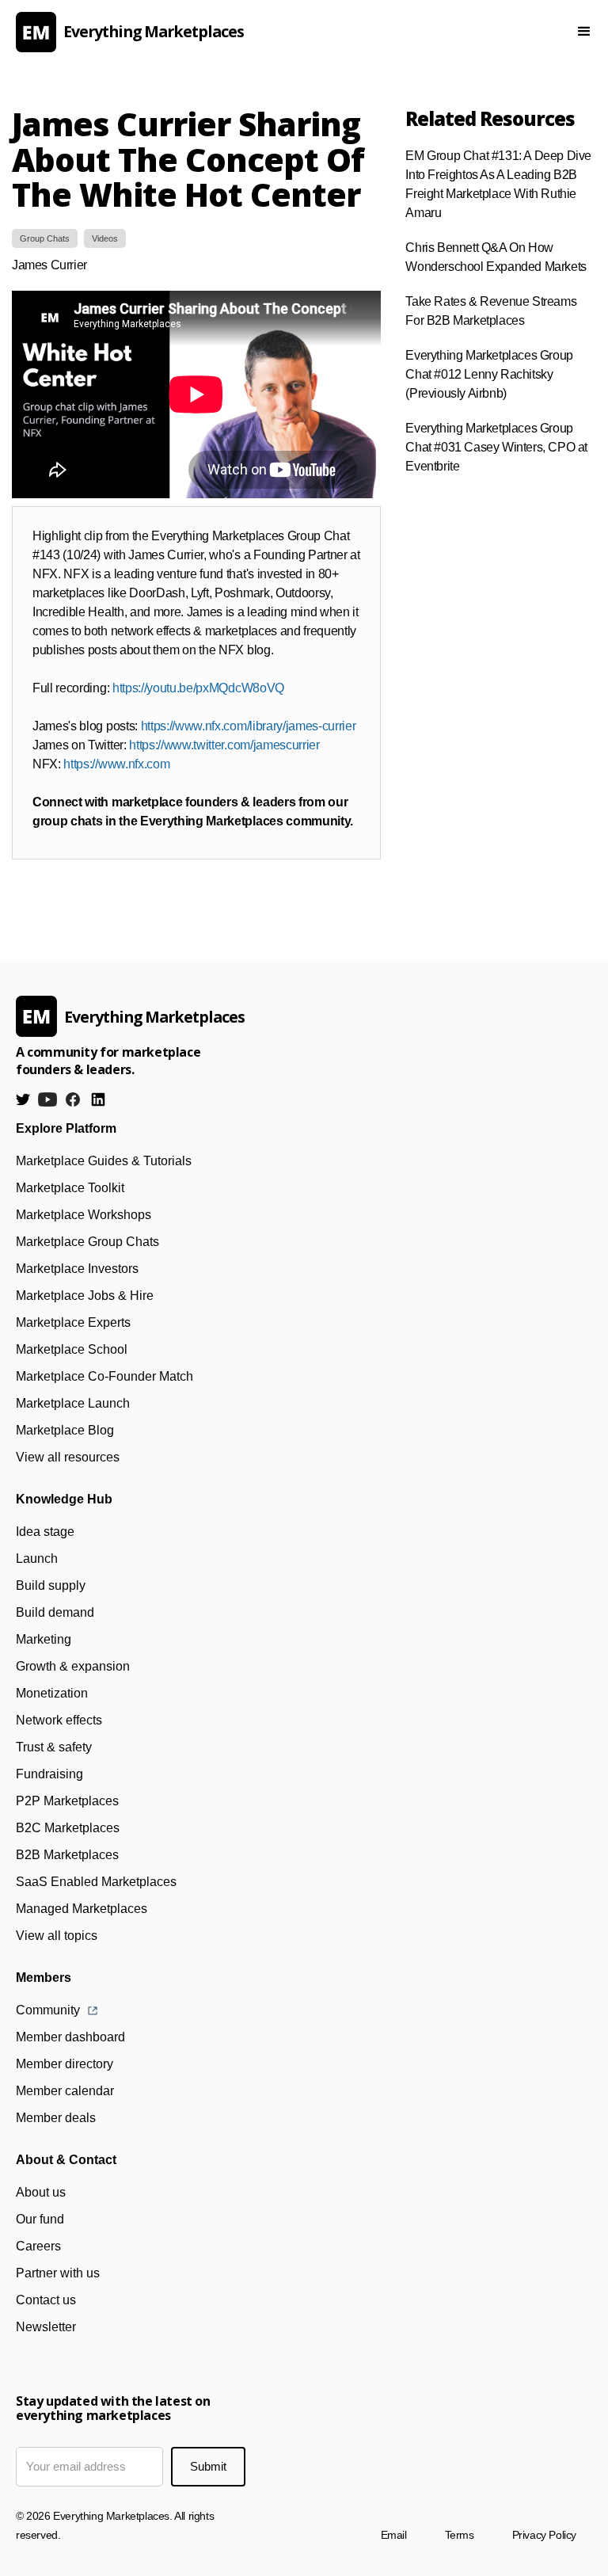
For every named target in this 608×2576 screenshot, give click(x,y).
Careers (38, 2246)
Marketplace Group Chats (87, 1242)
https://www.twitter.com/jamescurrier (224, 745)
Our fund (40, 2219)
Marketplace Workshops (84, 1215)
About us (41, 2192)
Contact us (46, 2300)
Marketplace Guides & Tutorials (104, 1161)
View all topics (57, 1936)
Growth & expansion (73, 1666)
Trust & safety (54, 1747)
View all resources (68, 1457)
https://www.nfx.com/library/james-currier (249, 726)
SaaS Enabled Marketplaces (96, 1882)
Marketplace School (72, 1349)
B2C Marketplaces (68, 1828)
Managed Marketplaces (82, 1909)
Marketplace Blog (65, 1430)
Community (48, 2010)
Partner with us (58, 2273)
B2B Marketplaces (67, 1855)
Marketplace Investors (77, 1269)
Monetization (52, 1693)
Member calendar (65, 2091)
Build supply (51, 1585)
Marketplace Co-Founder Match (104, 1376)
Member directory (65, 2064)
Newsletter (46, 2327)
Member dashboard (70, 2037)
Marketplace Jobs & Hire (85, 1296)
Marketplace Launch (73, 1403)
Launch (37, 1559)
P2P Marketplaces (67, 1801)
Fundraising (49, 1774)
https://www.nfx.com (116, 764)
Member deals (56, 2118)
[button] (584, 32)
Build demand (55, 1612)
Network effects (59, 1720)
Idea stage (45, 1532)
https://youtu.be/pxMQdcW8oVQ (198, 688)
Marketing (44, 1639)
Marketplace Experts (73, 1322)
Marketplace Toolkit (70, 1188)
